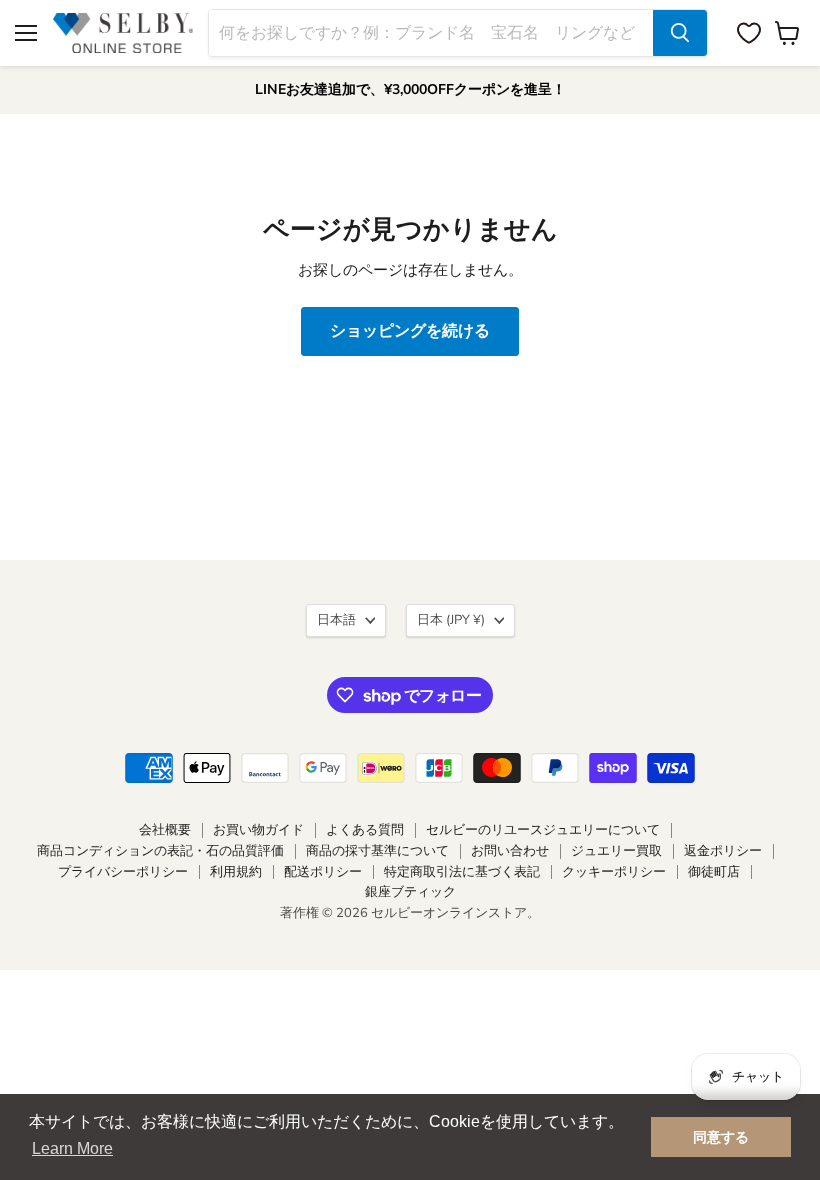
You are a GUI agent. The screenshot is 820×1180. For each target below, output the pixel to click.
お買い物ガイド (258, 830)
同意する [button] (721, 1137)
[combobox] (431, 33)
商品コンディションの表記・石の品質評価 (160, 851)
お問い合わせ (510, 851)
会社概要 (165, 830)
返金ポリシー (723, 851)
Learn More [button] (72, 1148)
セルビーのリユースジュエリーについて (543, 830)
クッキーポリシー (614, 872)
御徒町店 (714, 872)
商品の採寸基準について (377, 851)
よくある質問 (365, 830)
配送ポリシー (323, 872)
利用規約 (236, 872)
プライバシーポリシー (123, 872)
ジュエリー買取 (616, 851)
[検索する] (680, 33)
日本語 (336, 620)
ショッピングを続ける (410, 331)
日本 (451, 620)
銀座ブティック (410, 892)
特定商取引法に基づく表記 (462, 872)
